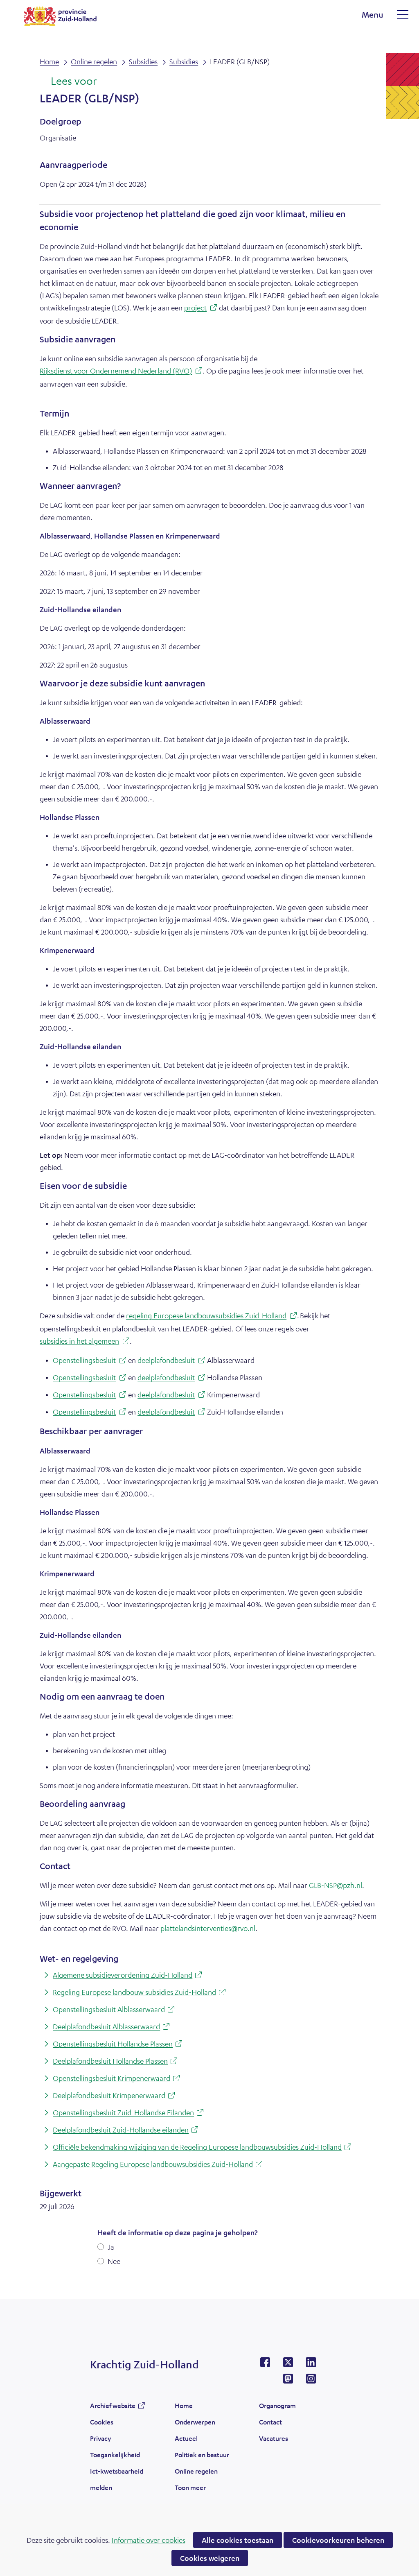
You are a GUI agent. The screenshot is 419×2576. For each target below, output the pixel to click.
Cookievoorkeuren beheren (338, 2540)
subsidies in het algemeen (85, 1342)
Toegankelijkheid (115, 2455)
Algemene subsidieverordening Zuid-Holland (129, 1975)
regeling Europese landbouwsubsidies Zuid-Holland (212, 1316)
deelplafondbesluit (169, 1361)
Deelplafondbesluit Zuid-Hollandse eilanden (127, 2130)
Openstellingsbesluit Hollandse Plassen (119, 2044)
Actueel (186, 2438)
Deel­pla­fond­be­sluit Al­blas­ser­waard (113, 2027)
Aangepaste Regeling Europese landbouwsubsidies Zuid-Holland (159, 2165)
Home (184, 2405)
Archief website (113, 2408)
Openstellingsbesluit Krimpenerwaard (118, 2079)
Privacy (100, 2438)
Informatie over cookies (149, 2540)
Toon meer (190, 2490)
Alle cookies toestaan (238, 2540)
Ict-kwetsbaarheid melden (117, 2479)
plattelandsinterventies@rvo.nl (208, 1928)
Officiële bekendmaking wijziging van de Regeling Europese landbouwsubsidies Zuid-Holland (203, 2147)
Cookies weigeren (210, 2558)
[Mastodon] (288, 2381)
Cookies (102, 2422)
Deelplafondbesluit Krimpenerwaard (115, 2096)
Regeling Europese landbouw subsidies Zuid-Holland (141, 1993)
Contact (270, 2422)
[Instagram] (311, 2381)
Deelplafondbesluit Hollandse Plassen (116, 2061)
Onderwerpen (195, 2422)
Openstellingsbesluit (87, 1361)
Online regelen (196, 2471)
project (201, 309)
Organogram (277, 2405)
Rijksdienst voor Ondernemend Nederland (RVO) (121, 372)
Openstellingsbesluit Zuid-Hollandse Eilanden (130, 2113)
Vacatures (274, 2438)
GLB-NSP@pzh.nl (336, 1885)
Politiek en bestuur (202, 2455)
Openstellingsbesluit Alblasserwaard (115, 2010)
